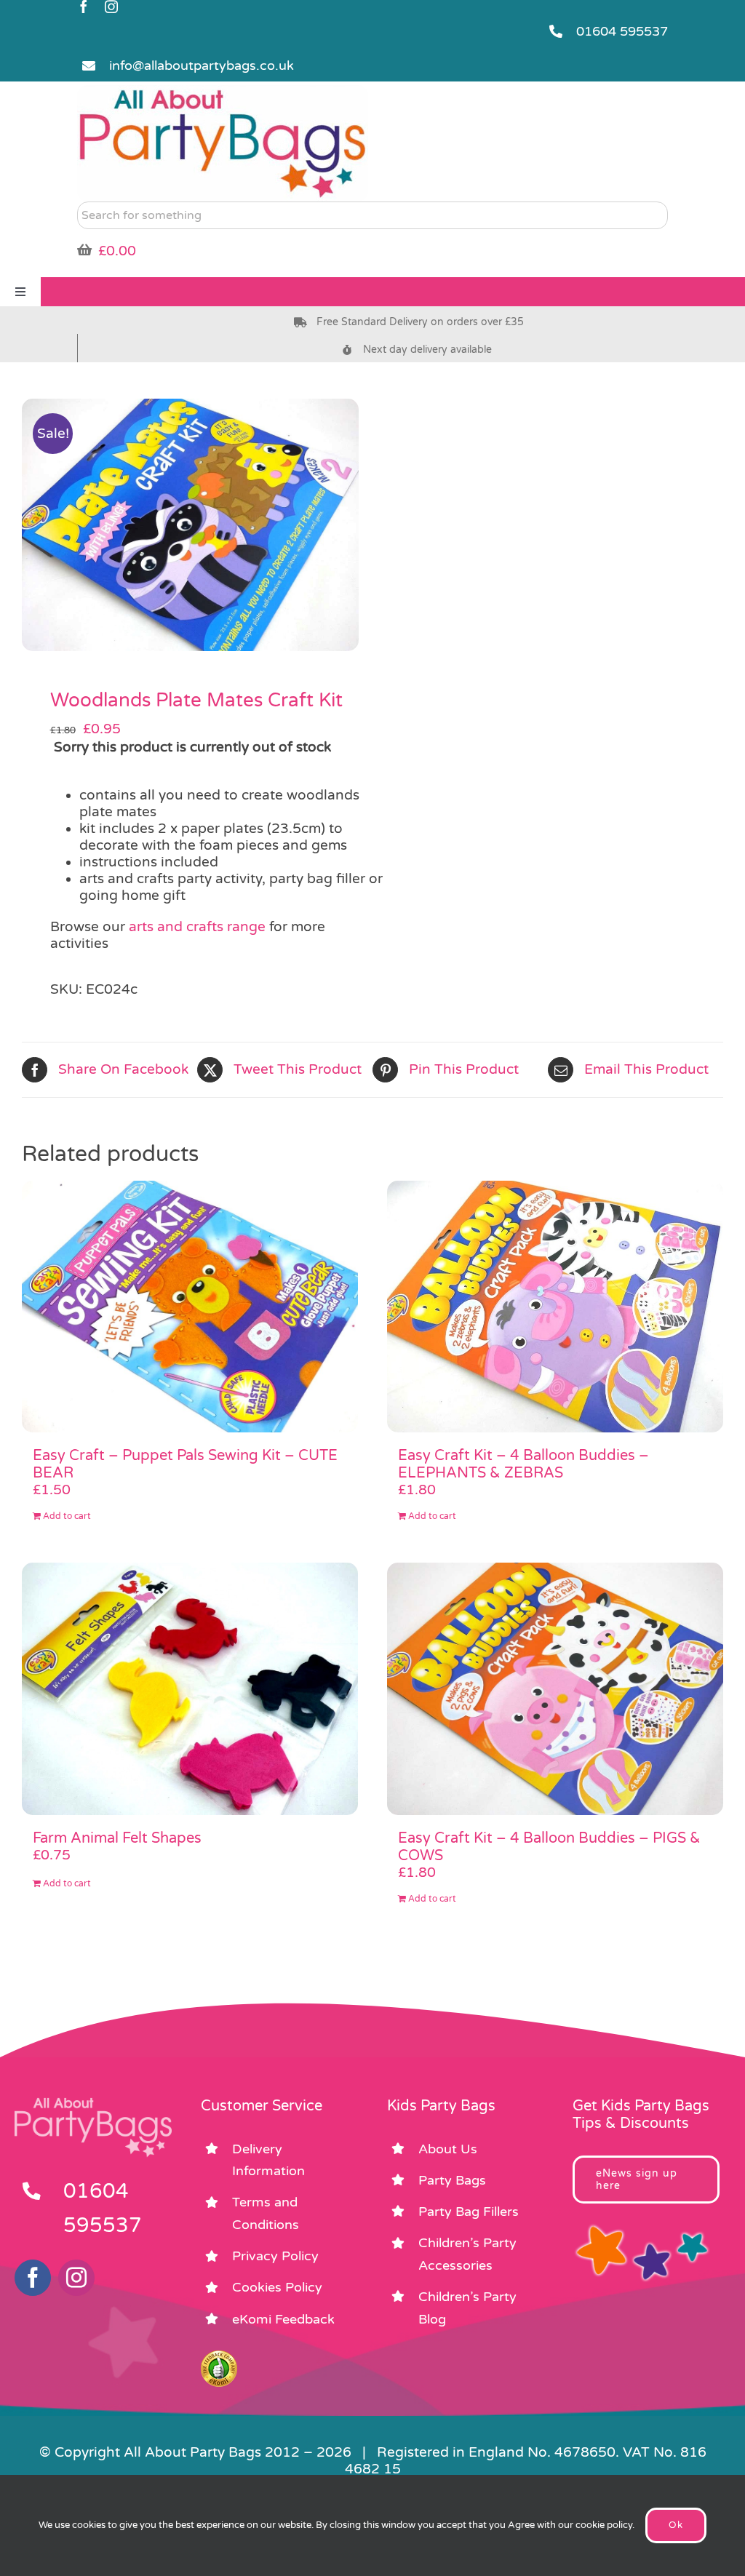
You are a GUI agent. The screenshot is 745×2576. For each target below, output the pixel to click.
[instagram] (111, 7)
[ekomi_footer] (219, 2357)
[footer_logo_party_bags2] (93, 2104)
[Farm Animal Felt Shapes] (190, 1689)
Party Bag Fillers (469, 2212)
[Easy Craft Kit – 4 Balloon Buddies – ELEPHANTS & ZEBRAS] (555, 1307)
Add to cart (67, 1516)
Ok (676, 2525)
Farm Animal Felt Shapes (117, 1838)
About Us (448, 2149)
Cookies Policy (277, 2287)
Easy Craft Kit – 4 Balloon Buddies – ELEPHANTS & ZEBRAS (523, 1464)
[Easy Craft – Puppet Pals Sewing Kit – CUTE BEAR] (190, 1307)
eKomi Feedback (283, 2319)
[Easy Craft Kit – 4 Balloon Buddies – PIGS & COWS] (555, 1689)
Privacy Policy (275, 2256)
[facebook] (84, 7)
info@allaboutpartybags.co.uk (202, 65)
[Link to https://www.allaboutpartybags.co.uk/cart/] (84, 250)
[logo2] (223, 92)
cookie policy (604, 2525)
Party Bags (452, 2180)
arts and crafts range (197, 927)
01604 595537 (622, 31)
